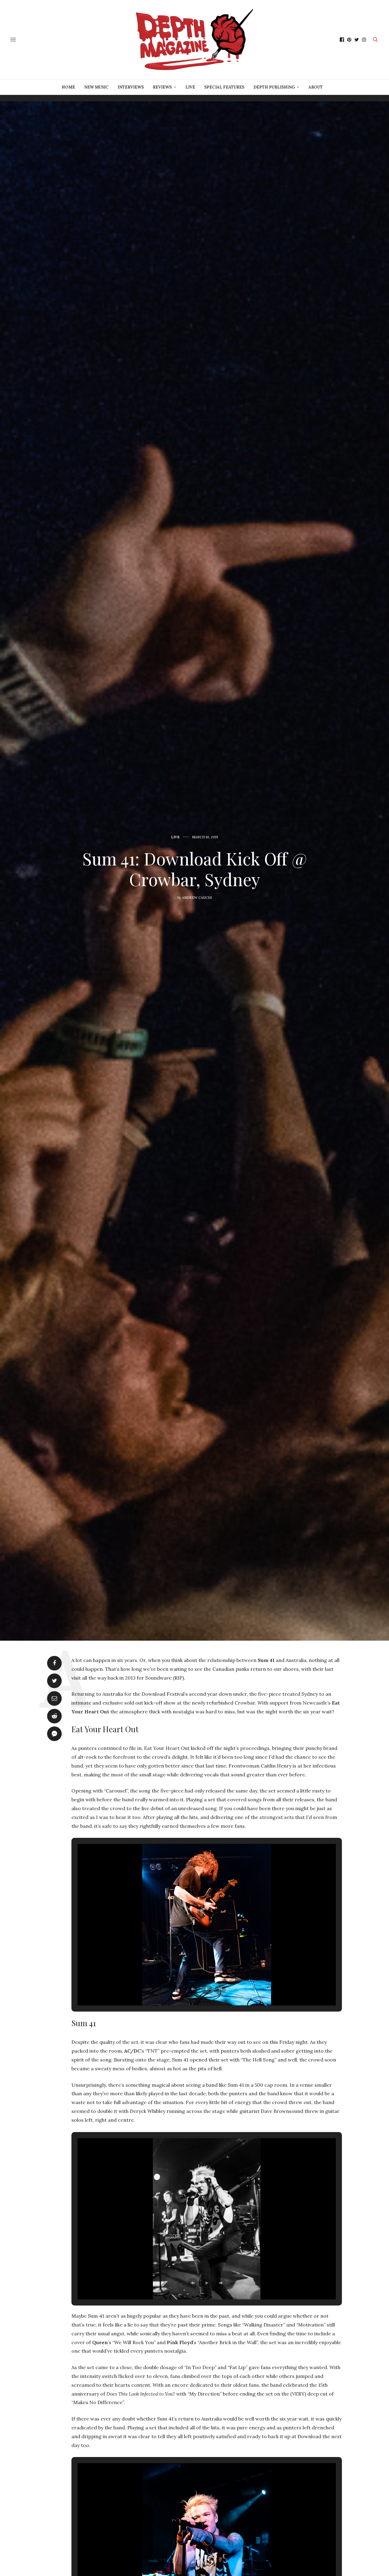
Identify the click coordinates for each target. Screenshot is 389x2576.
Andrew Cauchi (197, 898)
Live (190, 87)
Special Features (224, 87)
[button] (193, 1989)
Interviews (131, 87)
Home (68, 87)
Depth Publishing (274, 87)
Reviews (162, 87)
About (316, 87)
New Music (96, 87)
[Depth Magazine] (195, 40)
